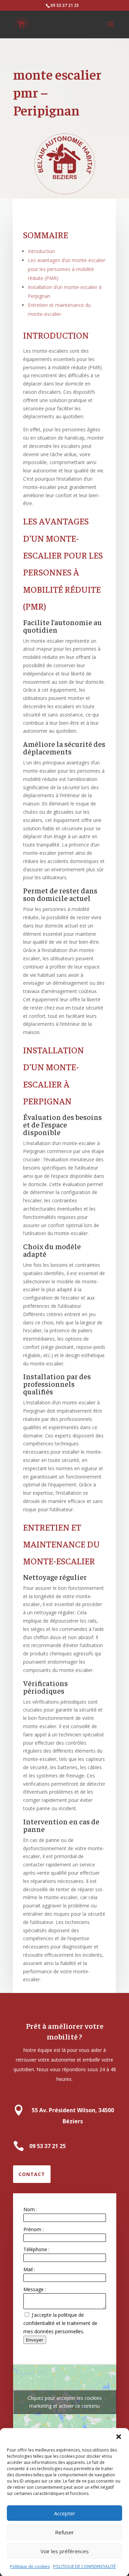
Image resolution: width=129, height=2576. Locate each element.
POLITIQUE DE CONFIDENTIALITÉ (84, 2567)
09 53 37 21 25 (65, 5)
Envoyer (35, 2340)
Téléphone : (36, 2249)
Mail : (29, 2269)
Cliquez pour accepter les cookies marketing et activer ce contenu (65, 2402)
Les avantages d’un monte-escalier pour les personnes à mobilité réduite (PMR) (67, 269)
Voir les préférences (65, 2551)
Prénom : (34, 2229)
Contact (32, 2174)
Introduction (41, 251)
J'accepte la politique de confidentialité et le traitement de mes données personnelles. (60, 2323)
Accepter (65, 2513)
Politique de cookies (30, 2567)
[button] (119, 2437)
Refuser (64, 2532)
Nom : (30, 2209)
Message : (35, 2289)
